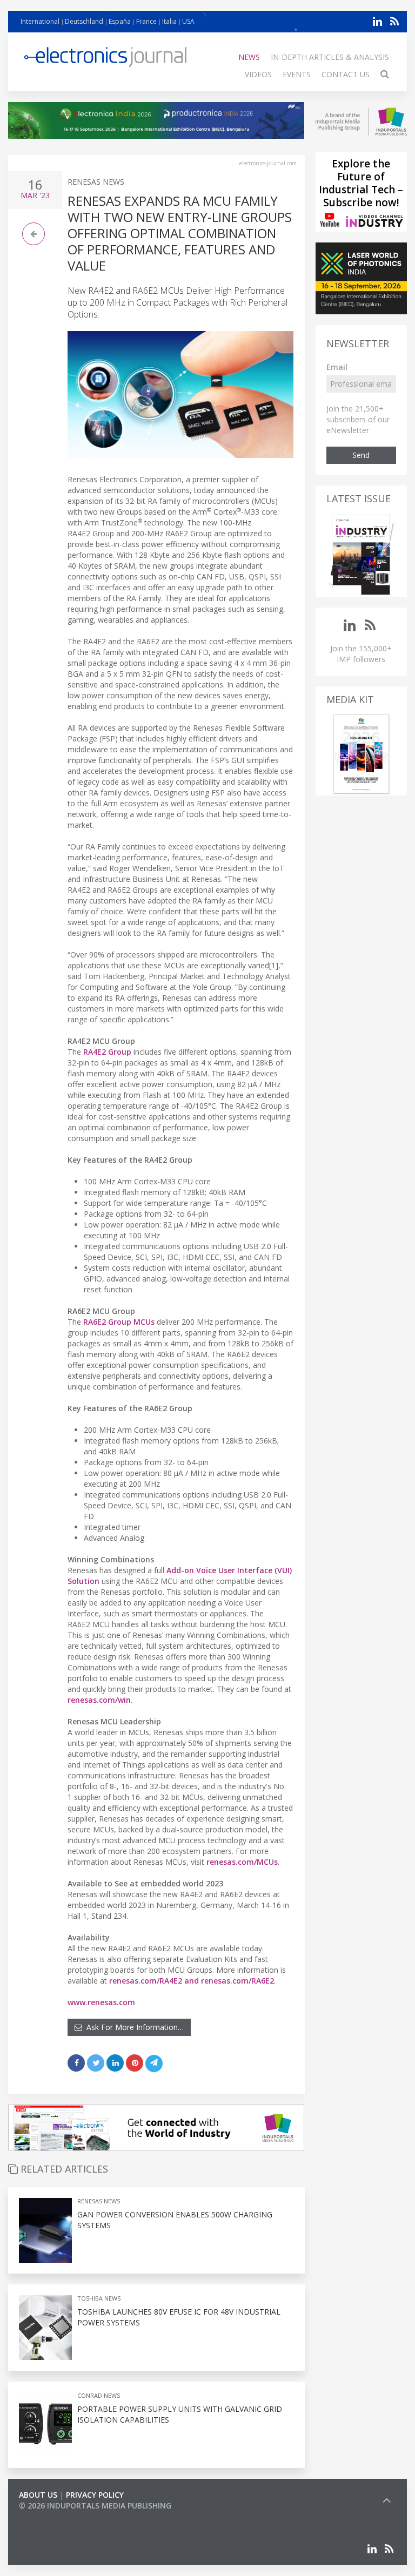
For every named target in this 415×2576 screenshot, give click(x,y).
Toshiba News (99, 2298)
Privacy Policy (95, 2495)
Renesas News (96, 182)
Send (361, 455)
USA (188, 21)
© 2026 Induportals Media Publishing (95, 2506)
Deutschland (84, 21)
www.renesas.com (101, 2002)
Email (337, 367)
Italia (169, 21)
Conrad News (99, 2395)
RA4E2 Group (107, 1052)
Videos (258, 74)
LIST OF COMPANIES (56, 2516)
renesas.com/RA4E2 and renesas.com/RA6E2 (192, 1981)
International (40, 21)
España (120, 21)
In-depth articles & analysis (330, 57)
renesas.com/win (99, 1700)
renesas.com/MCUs (242, 1862)
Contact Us (346, 74)
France (146, 21)
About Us (38, 2495)
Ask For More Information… (133, 2027)
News (249, 57)
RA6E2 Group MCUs (119, 1322)
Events (297, 74)
